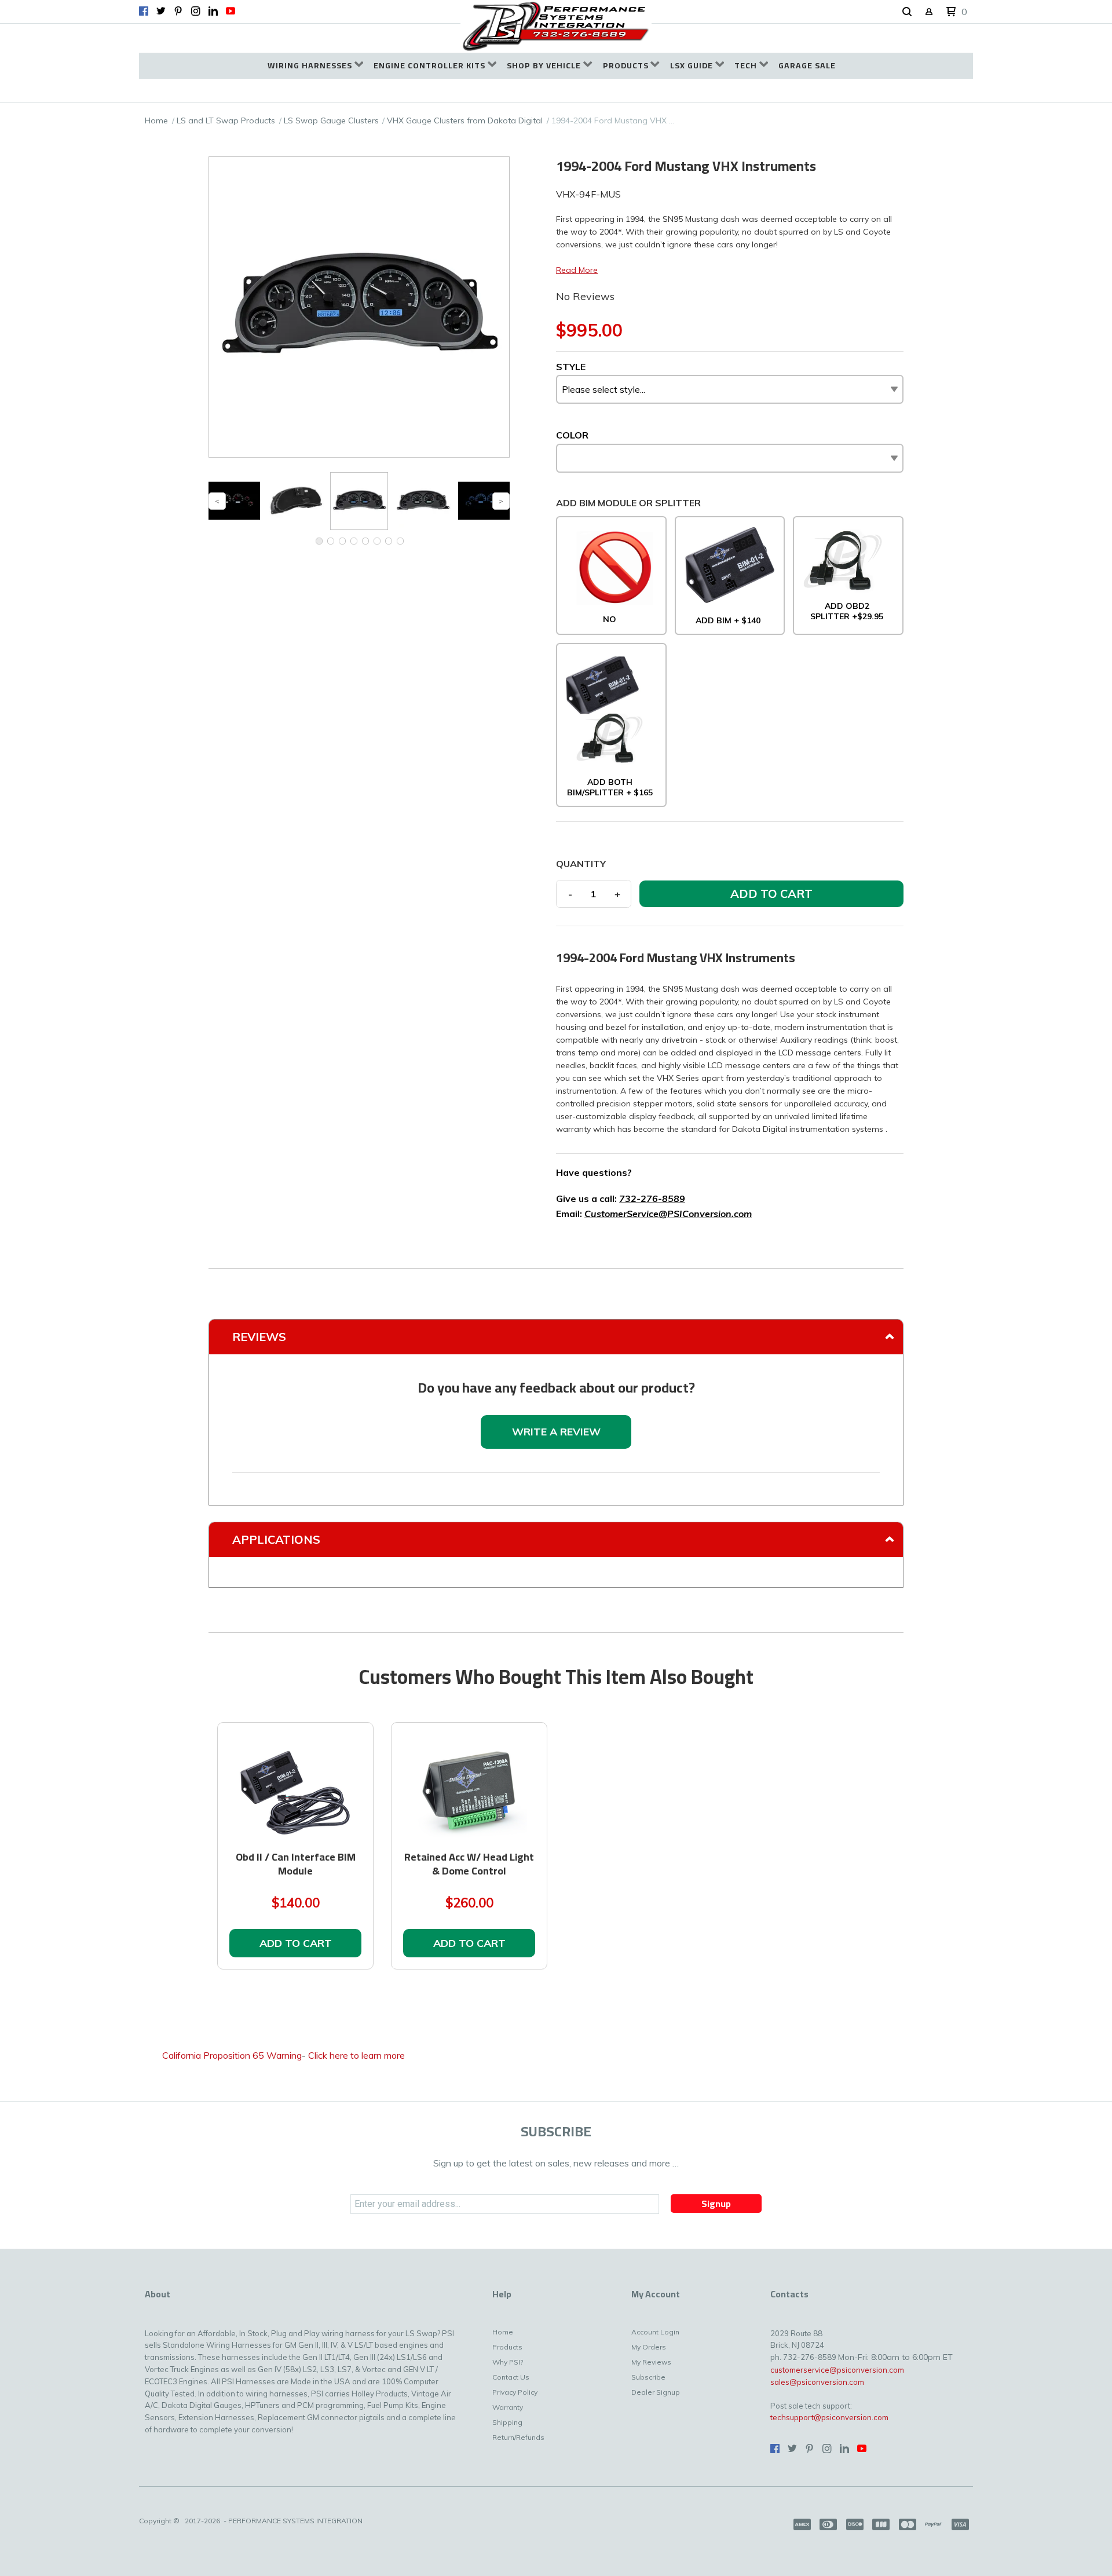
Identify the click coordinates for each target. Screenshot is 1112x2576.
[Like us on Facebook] (144, 11)
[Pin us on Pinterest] (178, 11)
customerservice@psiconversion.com (837, 2370)
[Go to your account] (929, 12)
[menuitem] (315, 66)
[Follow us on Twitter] (161, 11)
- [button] (570, 894)
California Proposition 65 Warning (232, 2055)
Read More (577, 270)
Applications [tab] (276, 1539)
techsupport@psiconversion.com (829, 2417)
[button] (907, 12)
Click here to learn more (356, 2055)
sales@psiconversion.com (817, 2382)
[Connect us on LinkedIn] (213, 11)
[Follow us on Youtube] (231, 11)
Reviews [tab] (259, 1337)
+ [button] (617, 894)
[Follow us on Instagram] (196, 11)
